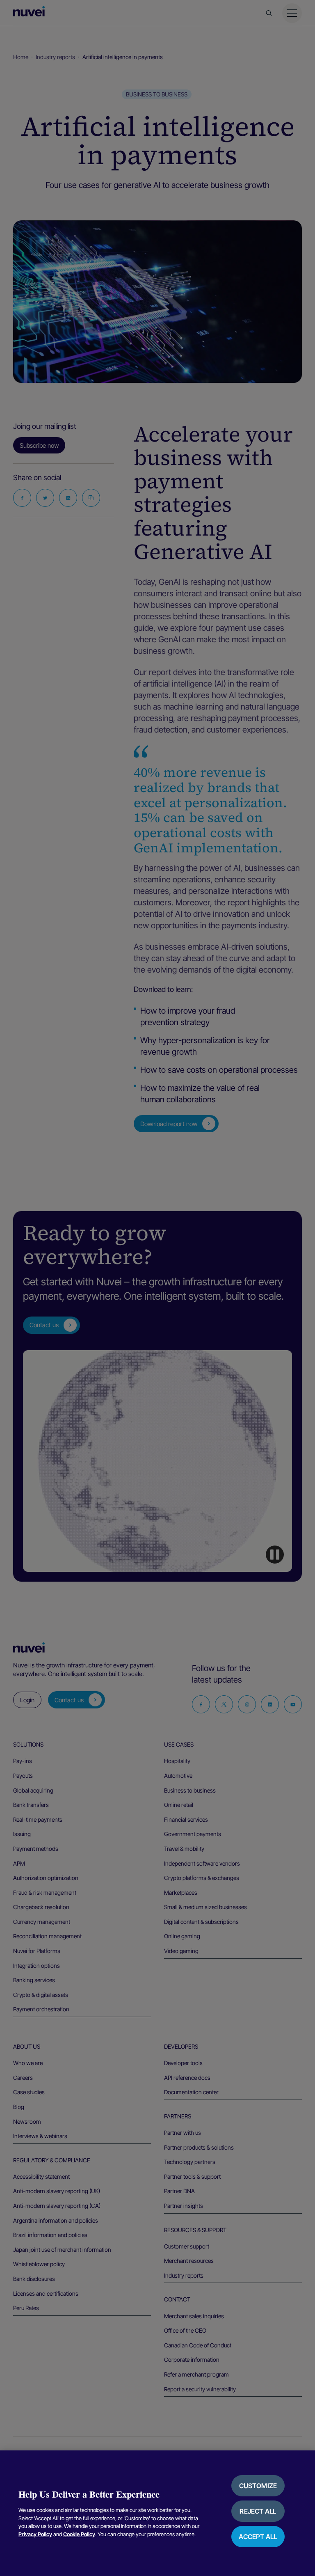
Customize (258, 2486)
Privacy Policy (35, 2534)
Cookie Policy (79, 2534)
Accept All (258, 2537)
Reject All (258, 2511)
